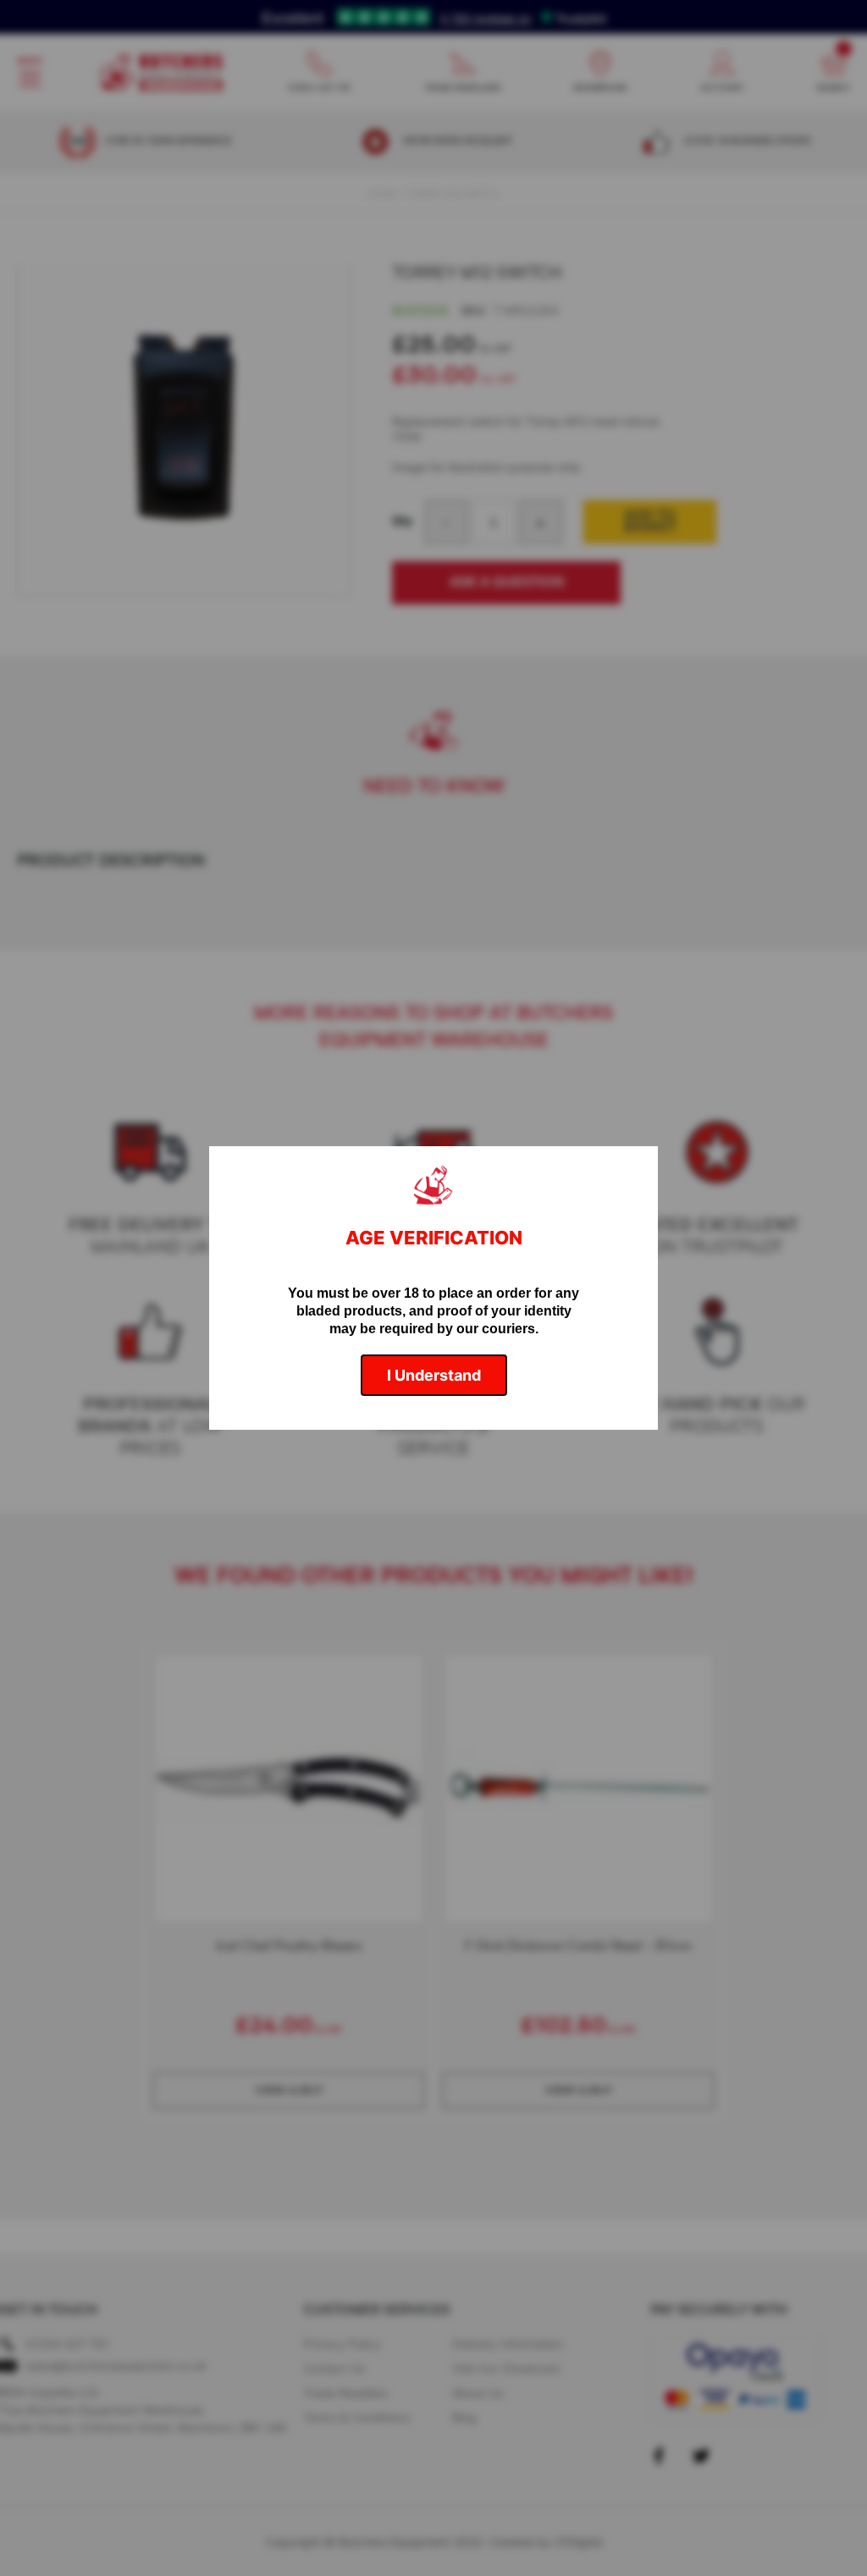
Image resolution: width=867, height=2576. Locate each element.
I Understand (434, 1375)
